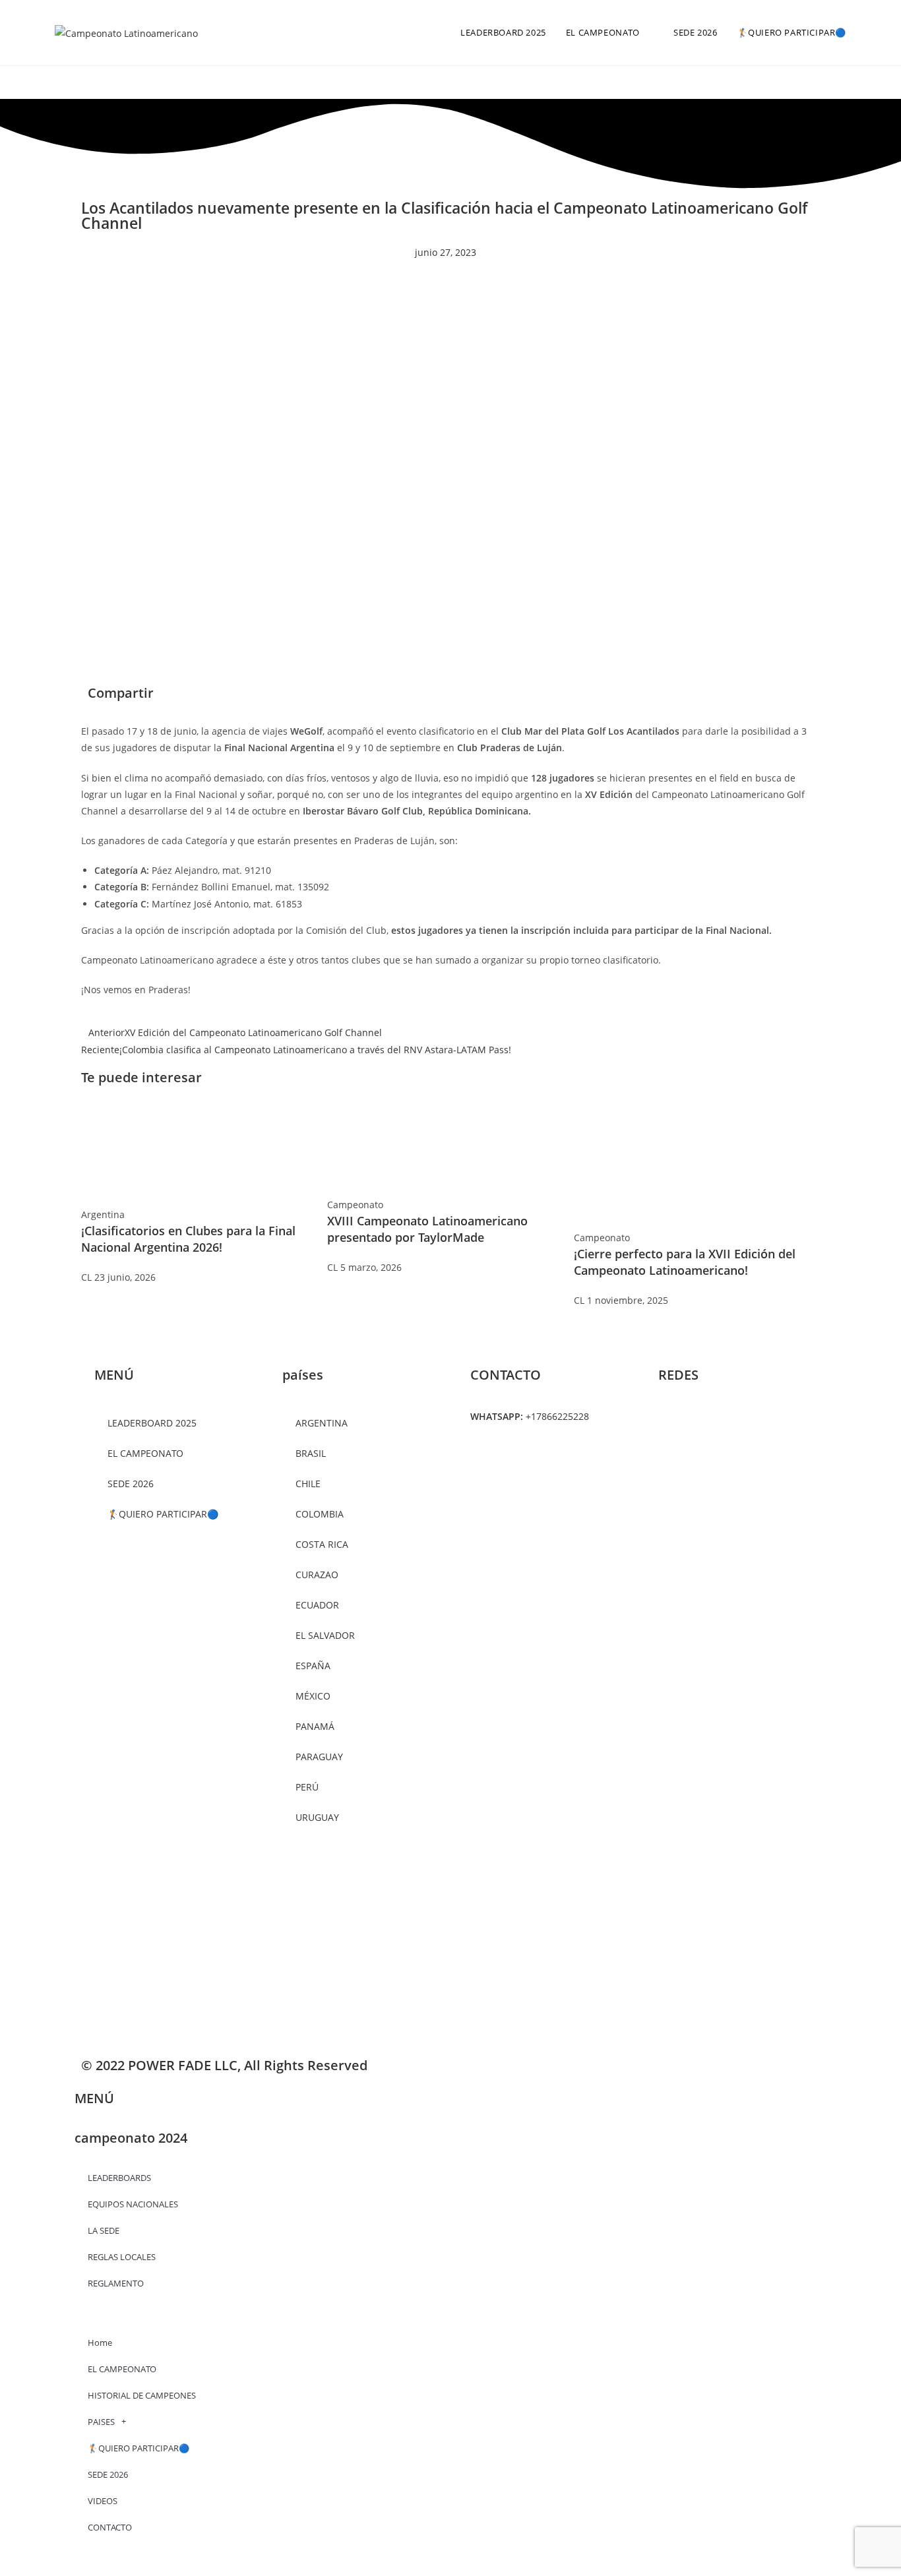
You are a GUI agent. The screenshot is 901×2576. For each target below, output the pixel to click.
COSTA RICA (322, 1544)
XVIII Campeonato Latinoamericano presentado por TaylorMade (427, 1229)
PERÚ (307, 1787)
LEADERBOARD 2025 (152, 1423)
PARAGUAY (319, 1757)
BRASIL (311, 1453)
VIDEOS (103, 2501)
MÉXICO (313, 1696)
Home (100, 2343)
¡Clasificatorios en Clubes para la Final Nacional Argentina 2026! (188, 1239)
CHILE (308, 1484)
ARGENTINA (322, 1423)
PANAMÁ (315, 1726)
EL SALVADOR (325, 1635)
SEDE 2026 (131, 1484)
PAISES (101, 2422)
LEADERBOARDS (119, 2178)
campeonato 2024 (131, 2138)
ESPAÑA (313, 1666)
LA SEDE (104, 2230)
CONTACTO (110, 2527)
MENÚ (94, 2098)
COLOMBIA (320, 1514)
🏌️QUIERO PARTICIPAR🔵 (163, 1514)
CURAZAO (317, 1575)
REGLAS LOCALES (122, 2257)
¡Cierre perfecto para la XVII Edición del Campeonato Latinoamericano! (685, 1262)
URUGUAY (317, 1817)
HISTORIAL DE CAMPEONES (142, 2395)
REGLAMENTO (116, 2283)
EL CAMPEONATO (122, 2369)
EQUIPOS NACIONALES (133, 2204)
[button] (461, 695)
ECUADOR (317, 1605)
